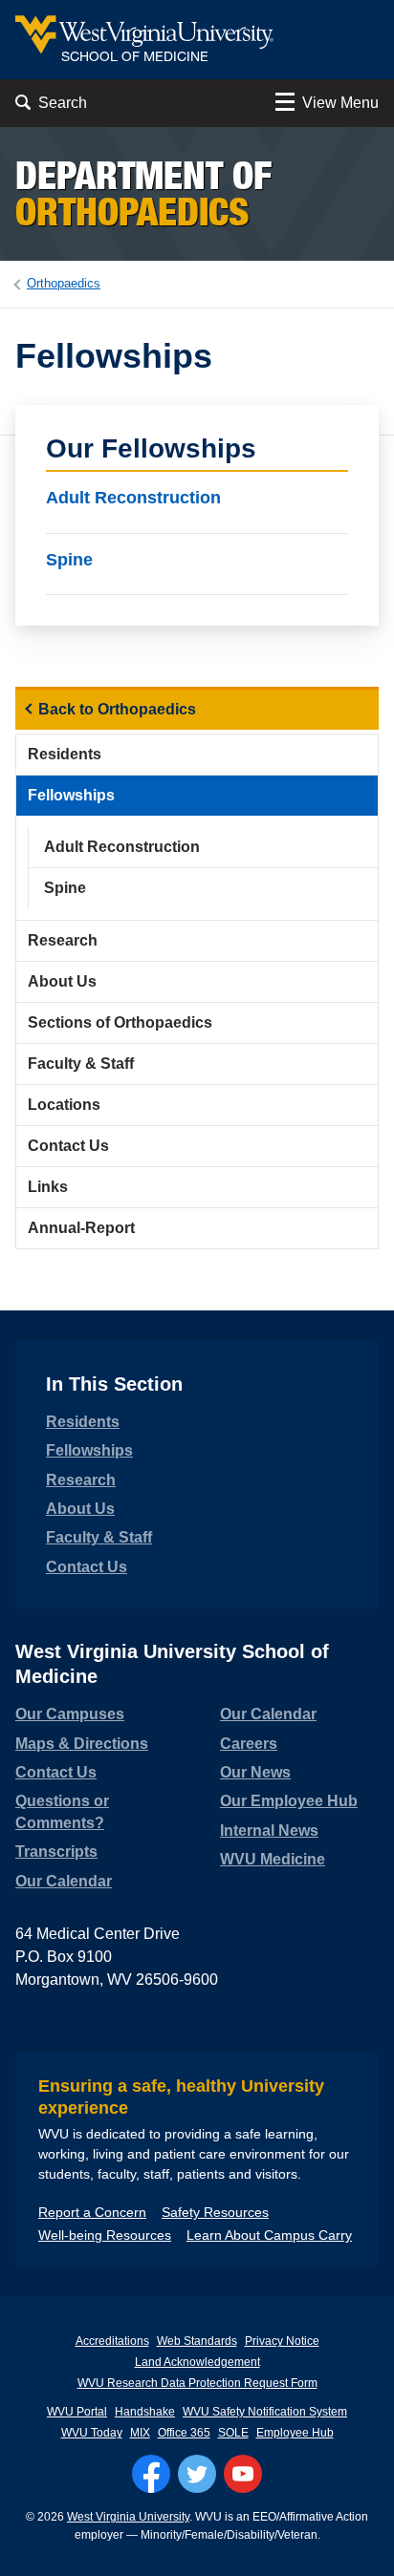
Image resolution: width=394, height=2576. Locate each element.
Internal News (269, 1831)
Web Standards (197, 2341)
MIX (140, 2433)
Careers (249, 1744)
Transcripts (56, 1852)
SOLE (233, 2433)
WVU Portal (77, 2412)
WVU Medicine (273, 1859)
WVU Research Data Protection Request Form (197, 2383)
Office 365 (184, 2433)
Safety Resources (215, 2212)
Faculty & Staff (81, 1064)
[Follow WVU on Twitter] (197, 2474)
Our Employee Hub (289, 1801)
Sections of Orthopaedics (120, 1022)
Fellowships (71, 795)
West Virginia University (128, 2517)
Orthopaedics (64, 283)
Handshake (145, 2412)
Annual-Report (81, 1228)
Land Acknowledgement (197, 2362)
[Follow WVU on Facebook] (151, 2474)
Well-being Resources (105, 2235)
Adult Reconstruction (133, 498)
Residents (65, 754)
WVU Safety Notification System (265, 2412)
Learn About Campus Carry (269, 2235)
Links (48, 1187)
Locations (64, 1105)
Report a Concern (92, 2212)
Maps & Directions (82, 1744)
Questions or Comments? (62, 1811)
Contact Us (68, 1146)
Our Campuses (70, 1714)
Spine (69, 559)
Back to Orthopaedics (117, 709)
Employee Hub (295, 2433)
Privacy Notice (282, 2341)
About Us (62, 981)
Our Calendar (64, 1881)
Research (63, 940)
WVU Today (92, 2433)
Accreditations (112, 2341)
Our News (255, 1772)
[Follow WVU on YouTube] (243, 2474)
